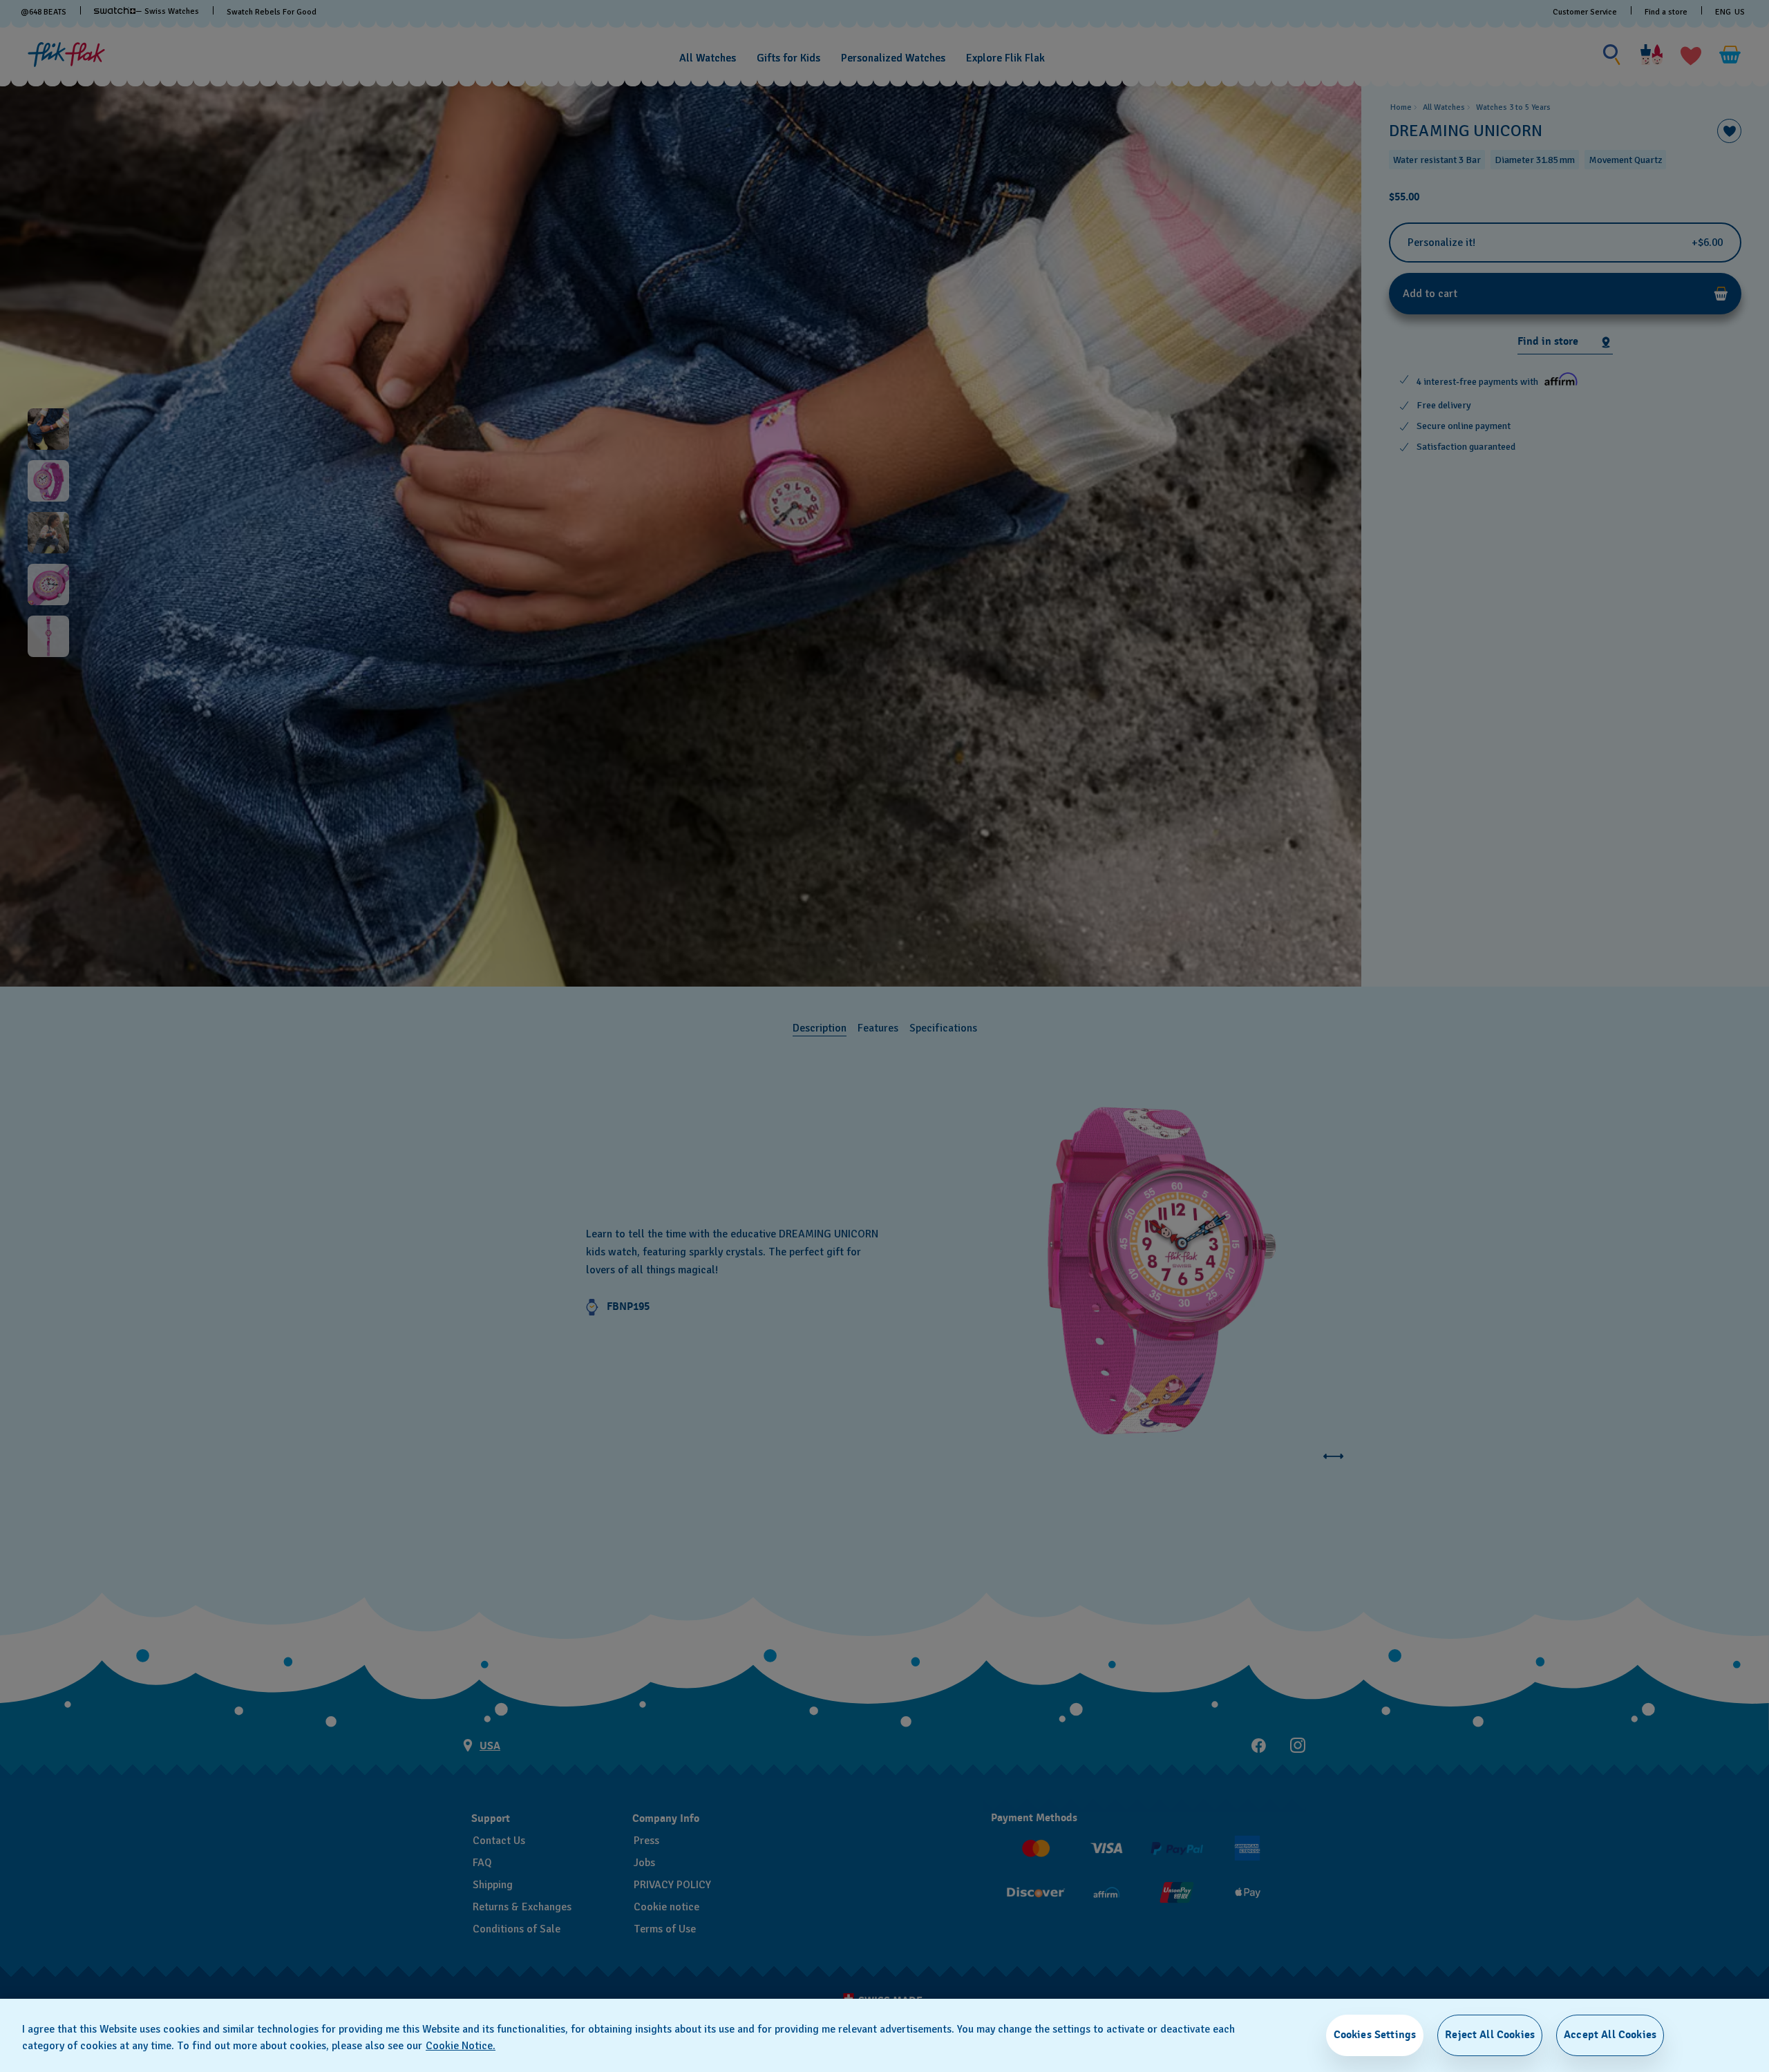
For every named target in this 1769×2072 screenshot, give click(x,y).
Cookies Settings (1375, 2035)
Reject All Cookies (1490, 2035)
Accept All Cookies (1610, 2035)
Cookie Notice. (461, 2046)
